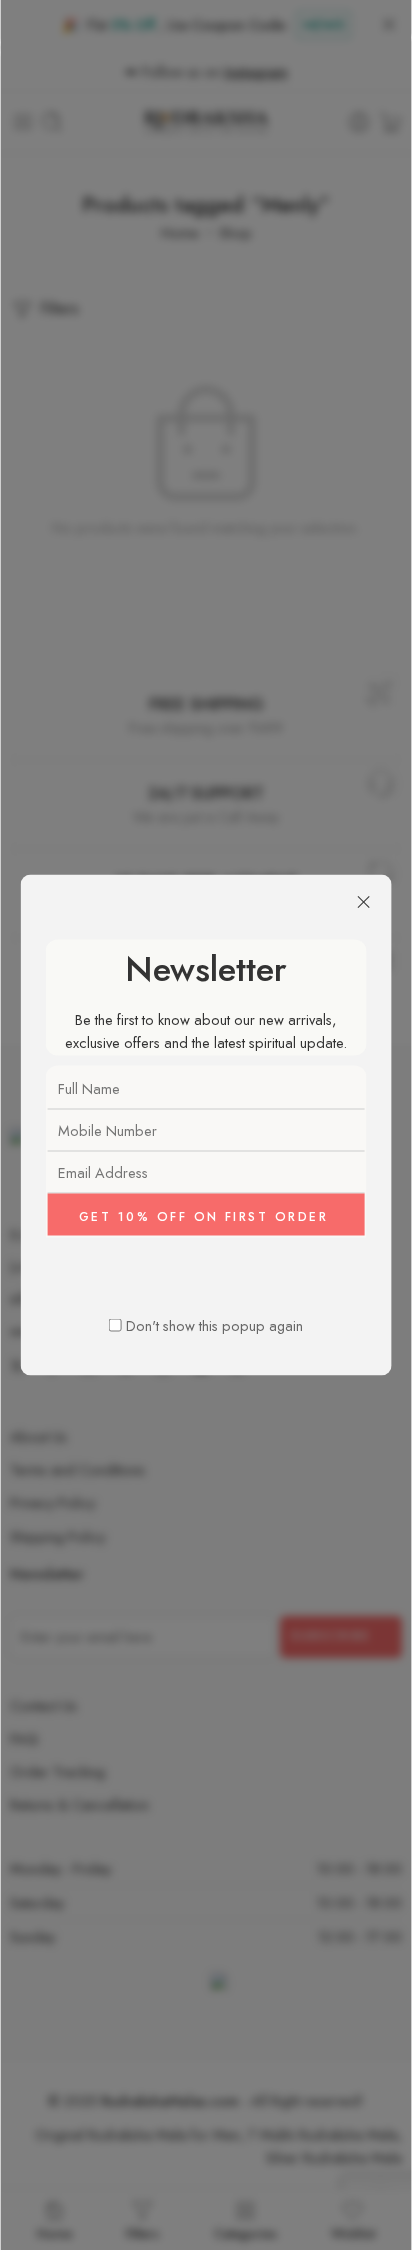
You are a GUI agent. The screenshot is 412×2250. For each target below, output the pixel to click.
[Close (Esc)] (363, 903)
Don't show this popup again (214, 1324)
